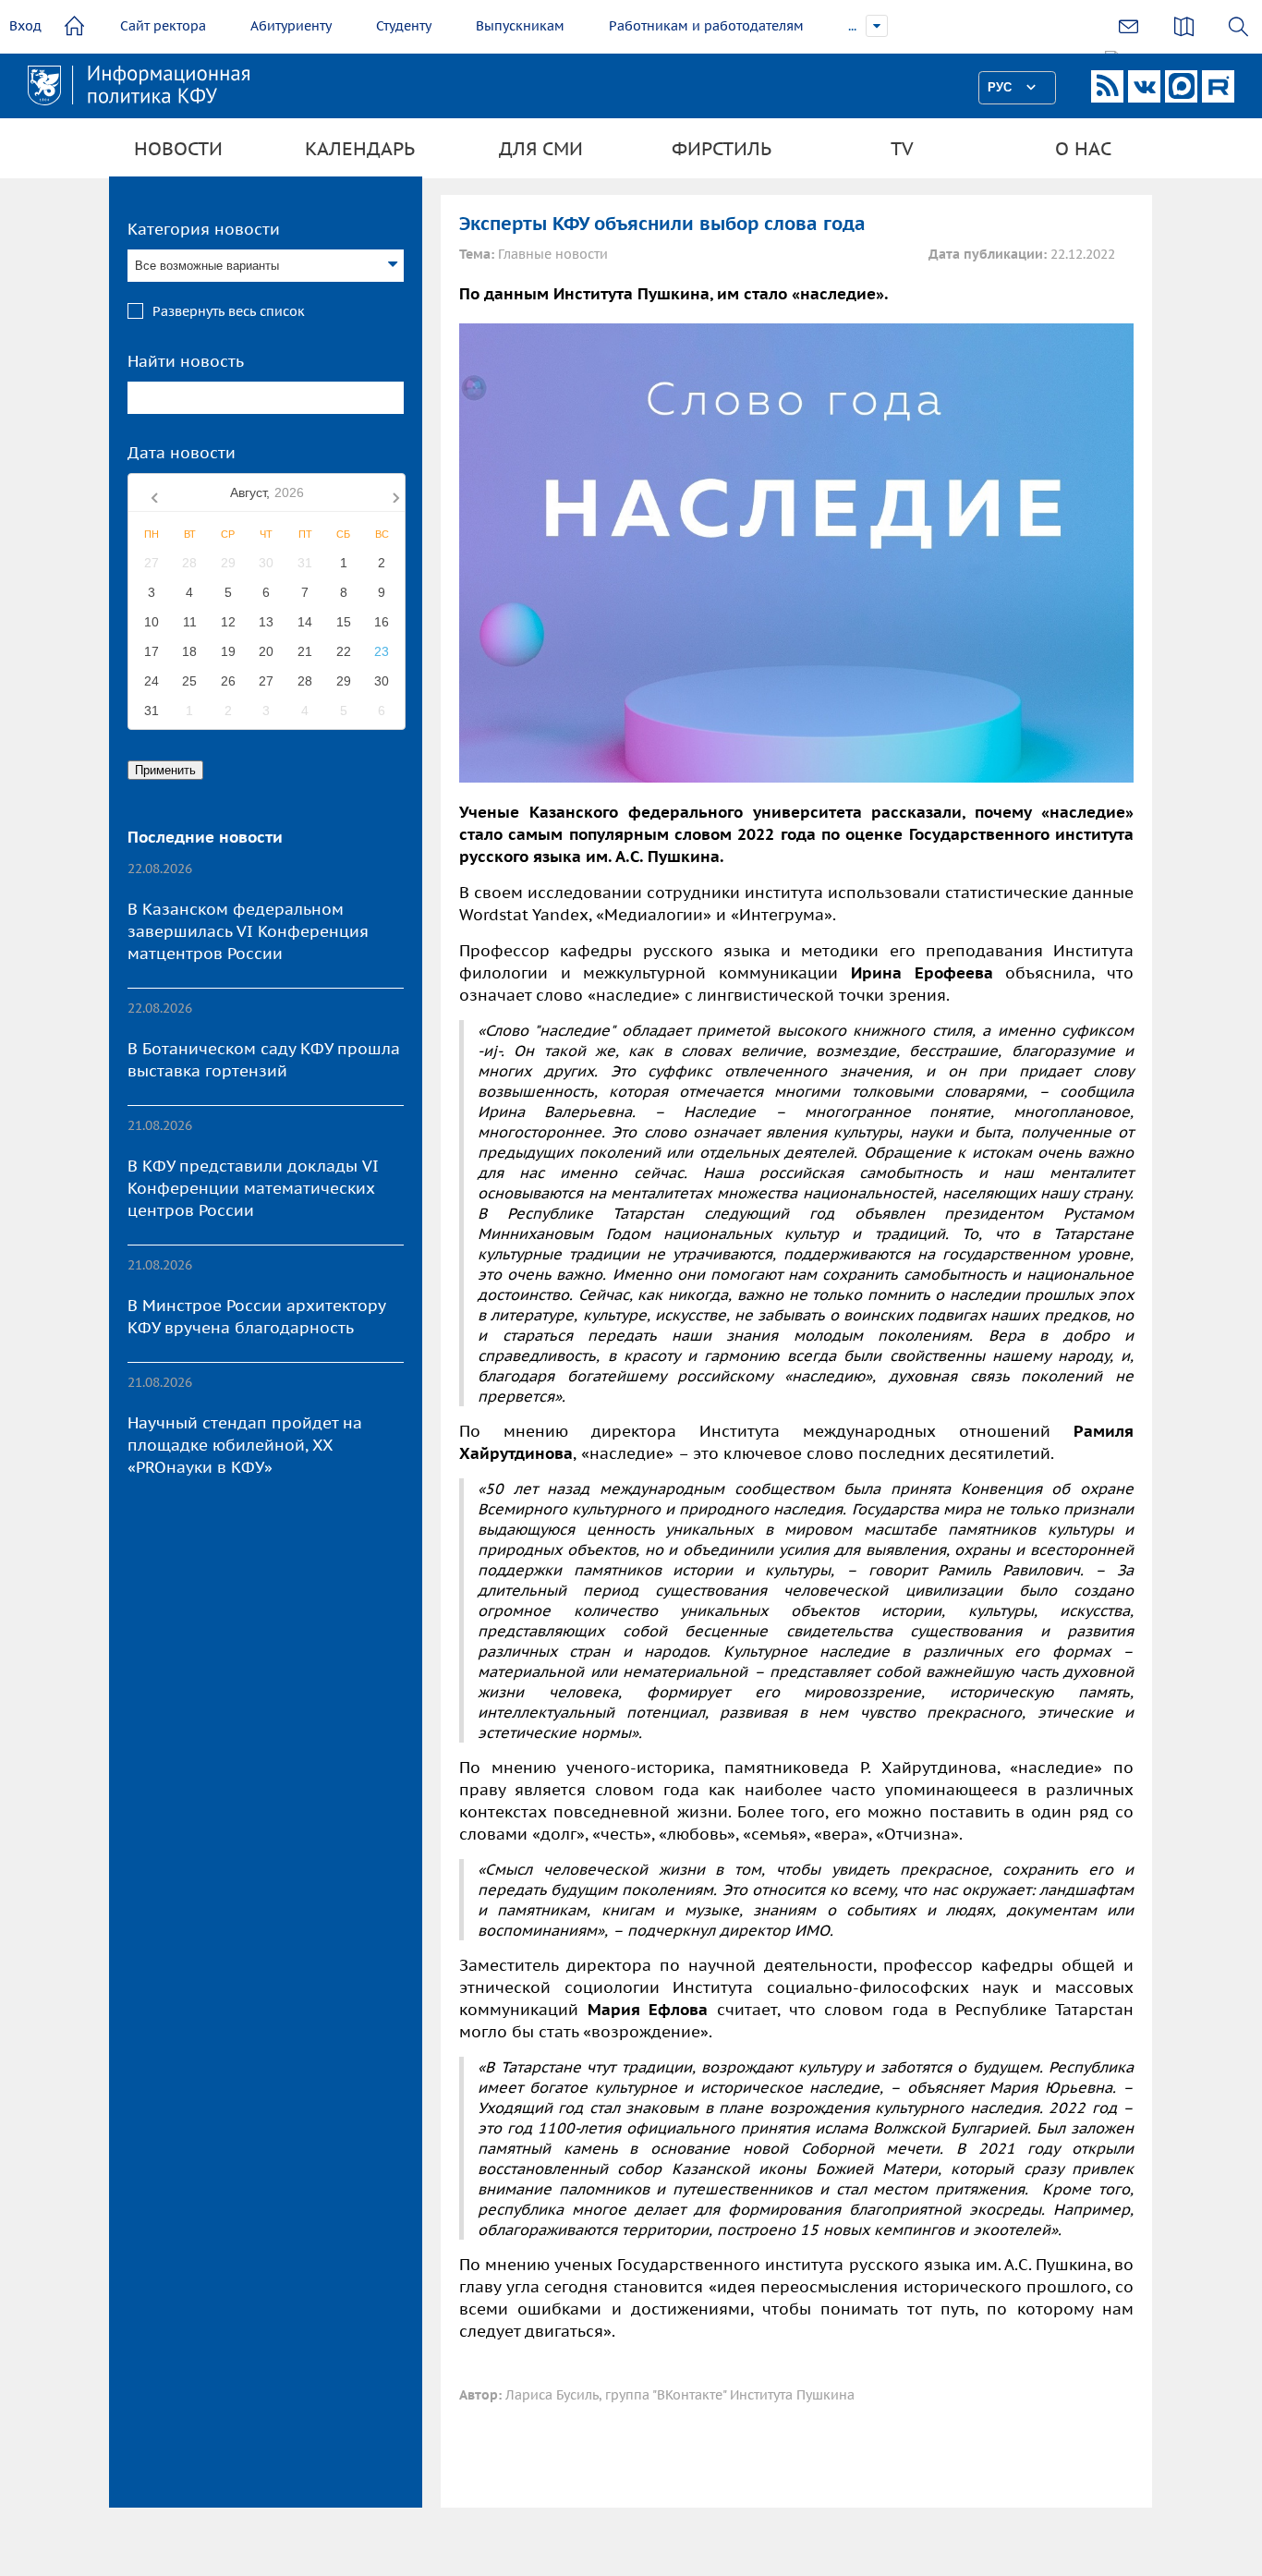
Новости (178, 149)
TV (902, 149)
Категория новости (204, 229)
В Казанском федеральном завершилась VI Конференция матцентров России (248, 931)
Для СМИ (541, 149)
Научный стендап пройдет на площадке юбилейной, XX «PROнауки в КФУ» (245, 1445)
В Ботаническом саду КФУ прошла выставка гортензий (264, 1060)
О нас (1083, 149)
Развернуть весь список (229, 311)
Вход (25, 26)
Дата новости (182, 453)
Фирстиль (722, 149)
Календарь (360, 149)
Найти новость (186, 361)
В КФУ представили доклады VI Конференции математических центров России (253, 1188)
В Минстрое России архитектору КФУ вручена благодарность (256, 1317)
